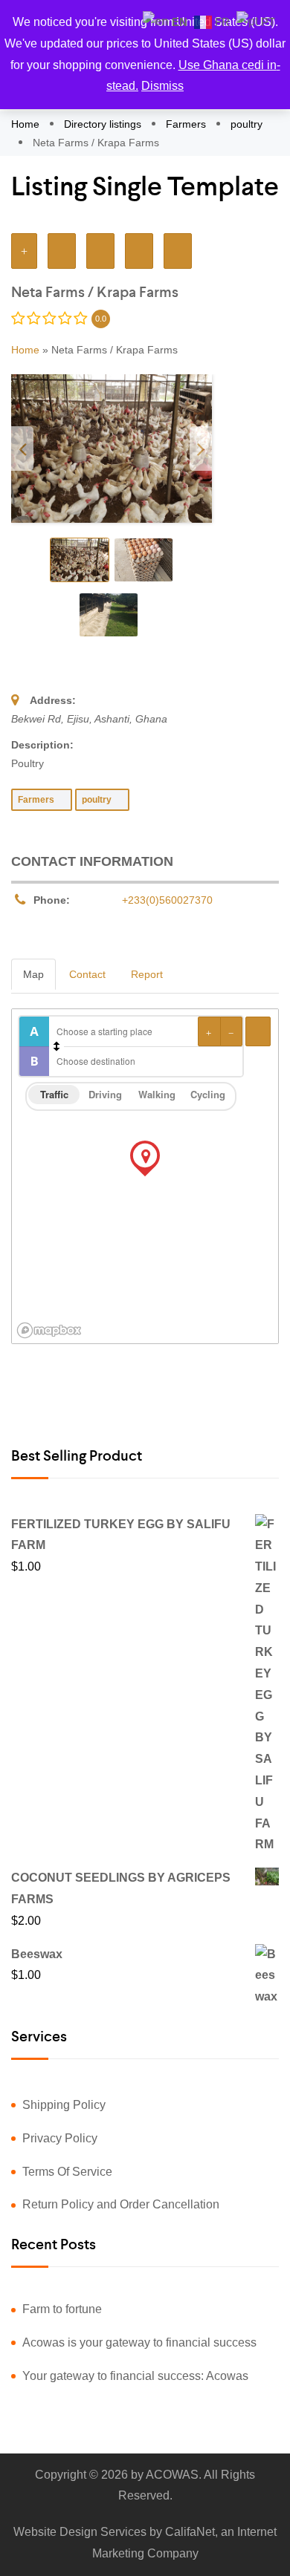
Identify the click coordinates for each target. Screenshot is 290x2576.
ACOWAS (172, 2475)
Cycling (208, 1094)
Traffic (54, 1094)
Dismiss (162, 86)
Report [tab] (147, 974)
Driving (105, 1094)
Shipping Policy (64, 2105)
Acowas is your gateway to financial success (139, 2342)
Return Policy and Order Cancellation (121, 2204)
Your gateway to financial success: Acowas (135, 2376)
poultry (246, 124)
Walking (157, 1094)
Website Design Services (80, 2532)
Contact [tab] (87, 974)
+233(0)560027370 (167, 900)
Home (27, 124)
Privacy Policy (60, 2138)
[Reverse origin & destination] (57, 1046)
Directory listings (103, 124)
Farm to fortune (62, 2309)
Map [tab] (33, 974)
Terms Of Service (67, 2172)
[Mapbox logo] (49, 1330)
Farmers (186, 124)
